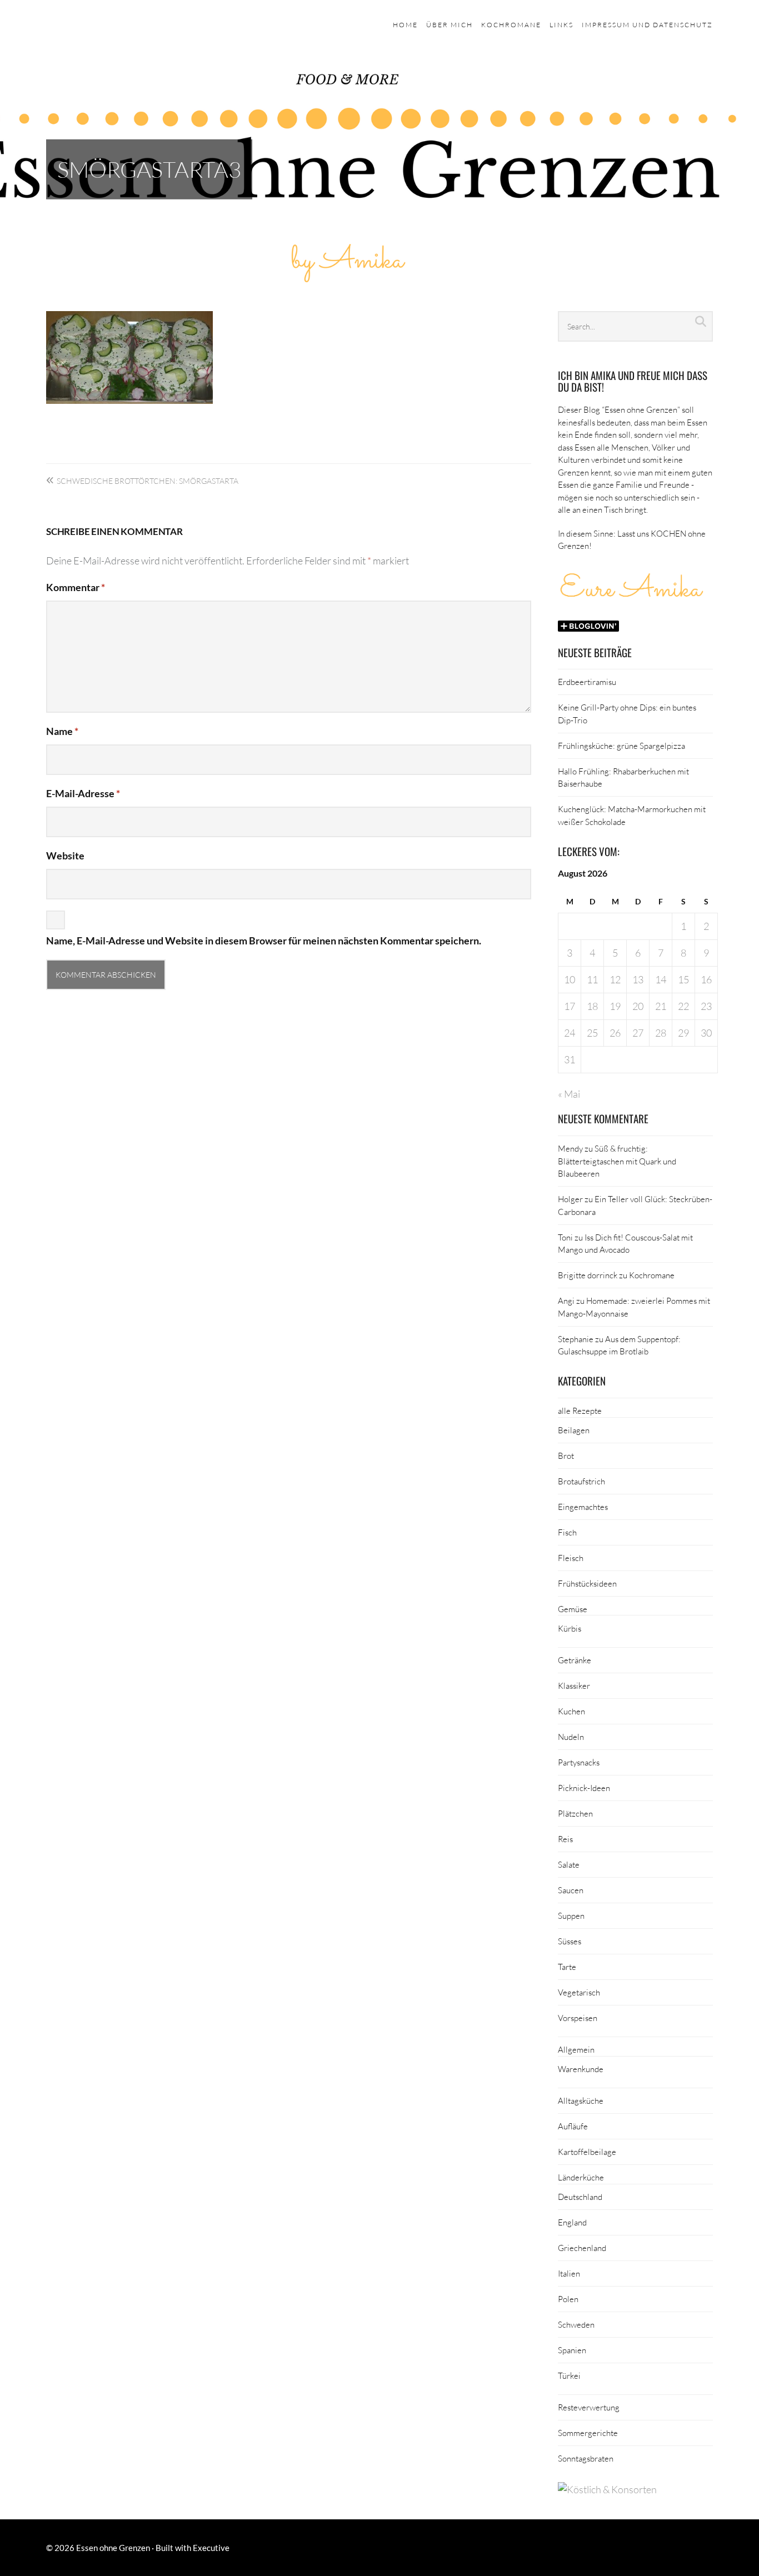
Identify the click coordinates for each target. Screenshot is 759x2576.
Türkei (569, 2375)
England (572, 2222)
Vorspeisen (578, 2018)
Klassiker (574, 1685)
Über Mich (450, 25)
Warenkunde (581, 2069)
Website (65, 856)
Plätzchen (575, 1813)
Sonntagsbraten (586, 2458)
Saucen (571, 1890)
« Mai (569, 1094)
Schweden (576, 2324)
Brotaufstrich (581, 1481)
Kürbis (570, 1628)
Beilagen (574, 1430)
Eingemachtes (583, 1507)
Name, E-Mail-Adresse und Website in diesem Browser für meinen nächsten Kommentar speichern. (264, 941)
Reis (565, 1839)
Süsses (570, 1941)
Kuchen (571, 1711)
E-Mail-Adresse (83, 793)
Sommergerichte (588, 2433)
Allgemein (576, 2049)
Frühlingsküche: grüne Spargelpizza (621, 746)
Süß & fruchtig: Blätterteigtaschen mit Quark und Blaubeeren (617, 1161)
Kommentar (76, 587)
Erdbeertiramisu (587, 682)
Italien (569, 2273)
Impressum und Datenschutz (647, 25)
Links (561, 25)
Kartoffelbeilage (587, 2152)
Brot (566, 1455)
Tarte (567, 1967)
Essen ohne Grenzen (113, 2548)
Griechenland (582, 2248)
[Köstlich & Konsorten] (607, 2489)
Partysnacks (579, 1762)
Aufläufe (573, 2126)
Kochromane (511, 25)
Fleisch (571, 1558)
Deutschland (580, 2197)
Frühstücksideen (587, 1583)
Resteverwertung (589, 2407)
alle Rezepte (580, 1410)
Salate (569, 1864)
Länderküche (581, 2177)
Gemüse (573, 1609)
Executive (211, 2548)
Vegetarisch (579, 1992)
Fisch (567, 1532)
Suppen (571, 1915)
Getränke (575, 1660)
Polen (568, 2299)
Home (405, 25)
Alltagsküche (581, 2100)
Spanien (572, 2350)
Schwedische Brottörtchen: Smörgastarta (148, 481)
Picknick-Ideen (584, 1788)
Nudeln (571, 1737)
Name (62, 731)
